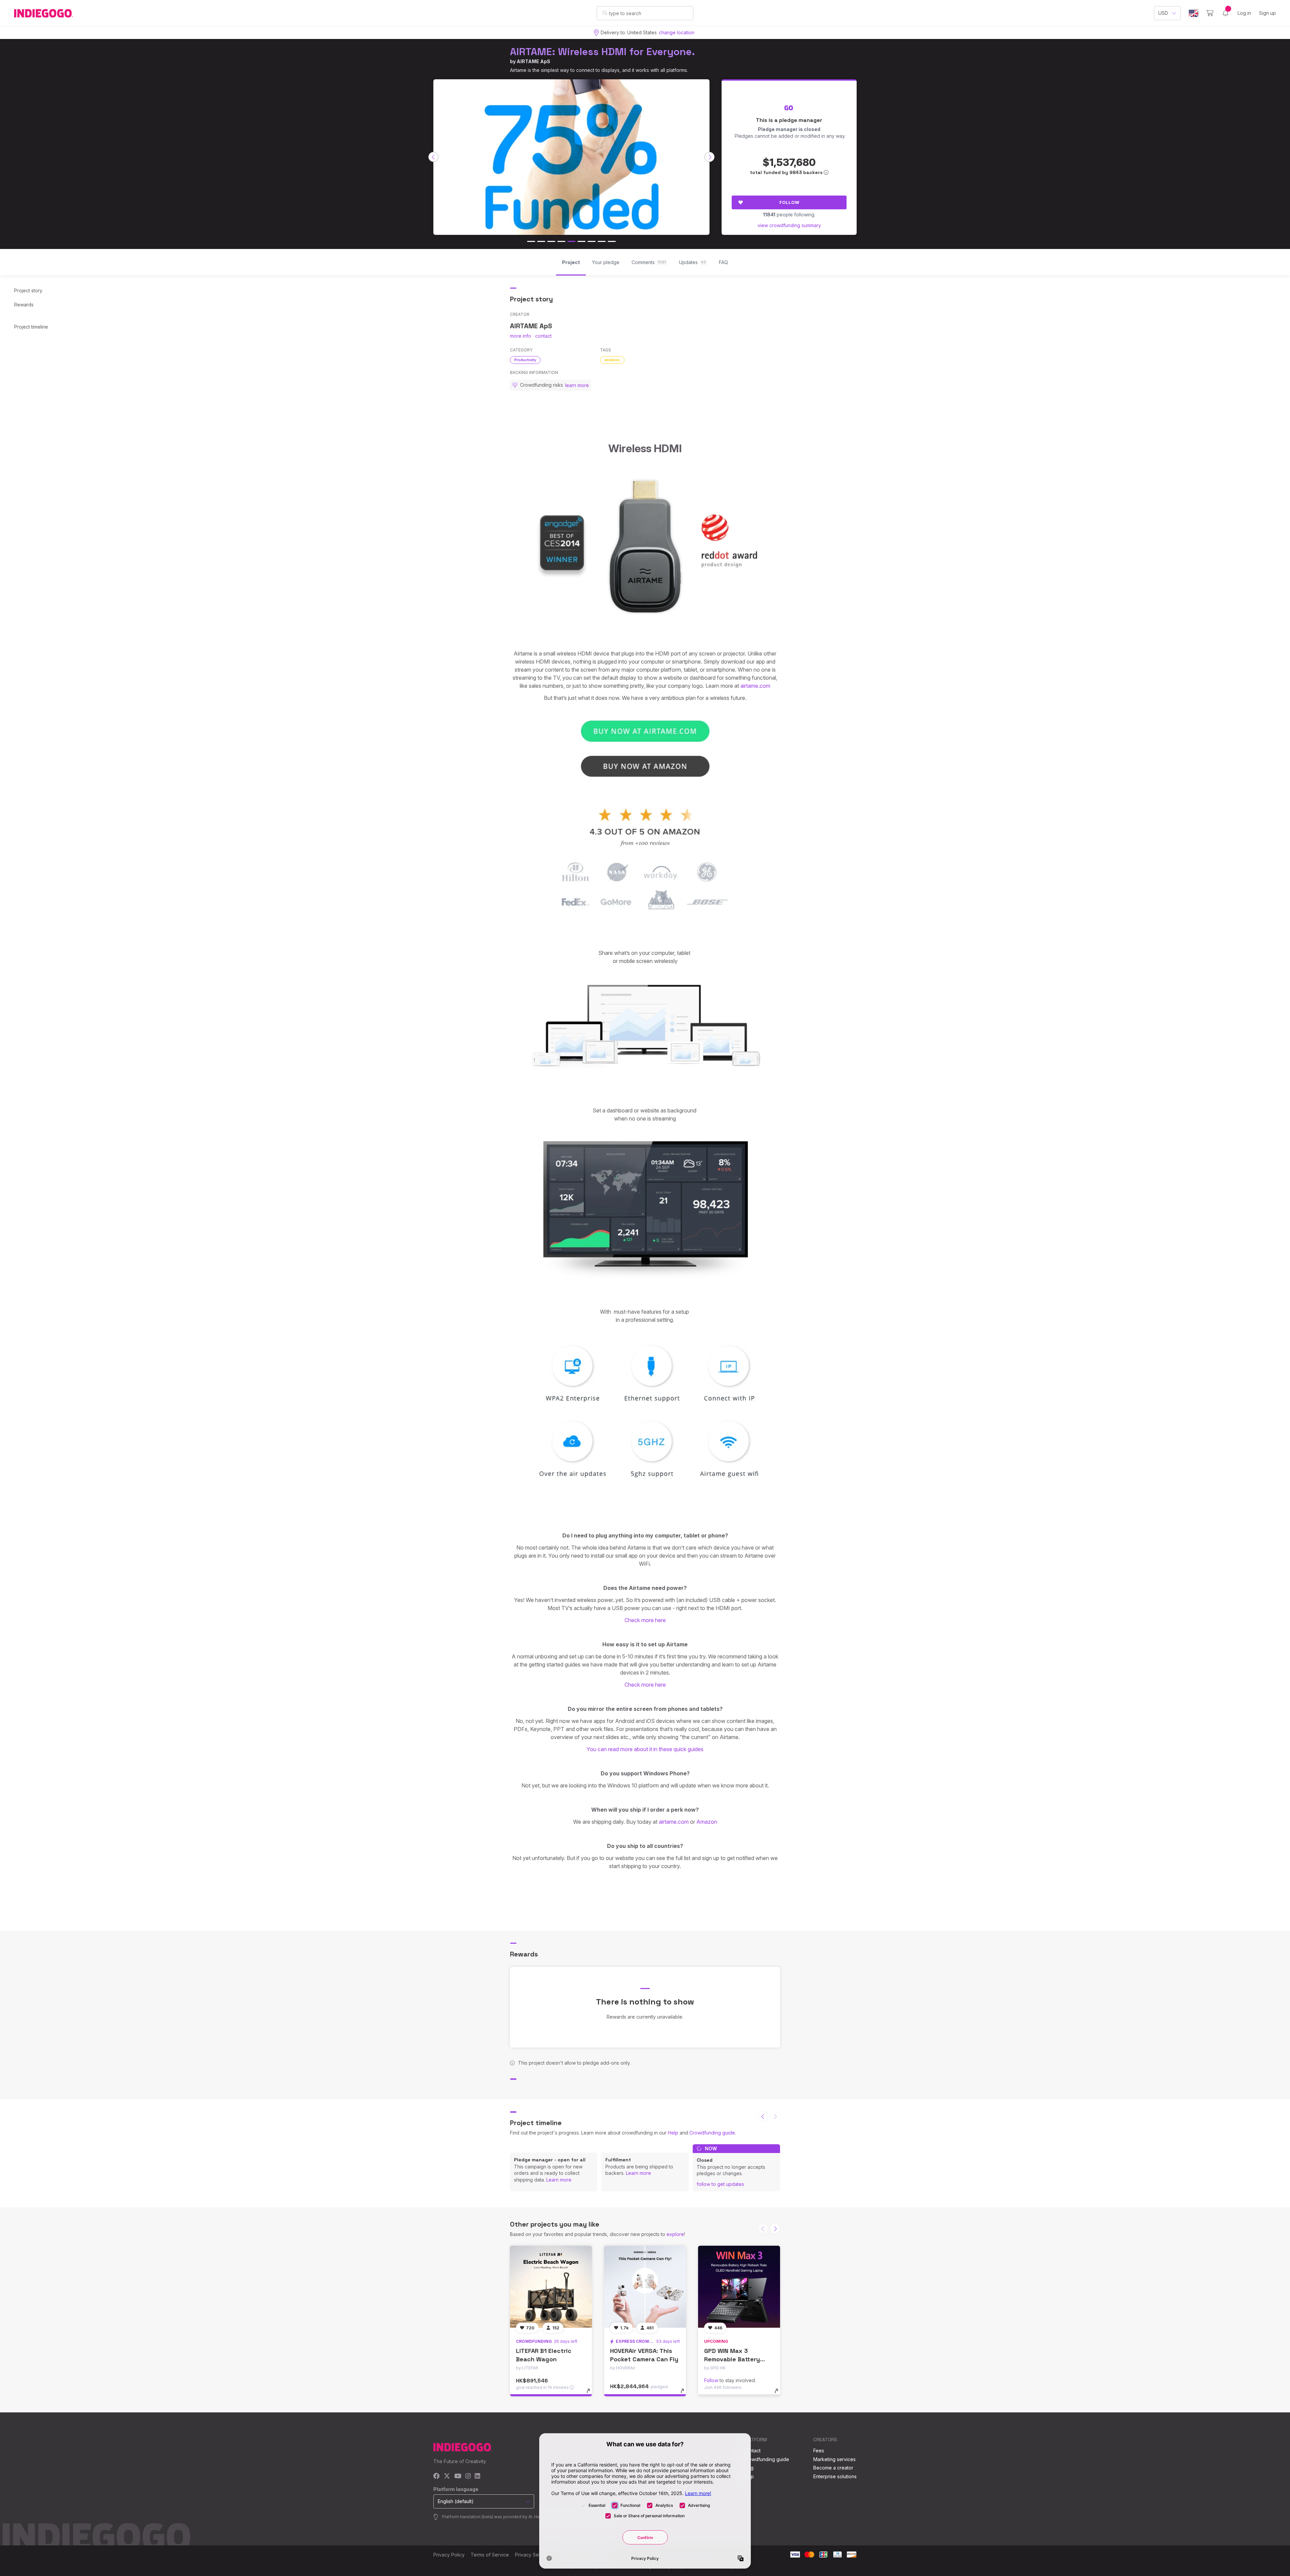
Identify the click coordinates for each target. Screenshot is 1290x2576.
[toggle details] (591, 2394)
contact (543, 336)
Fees (819, 2451)
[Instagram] (468, 2476)
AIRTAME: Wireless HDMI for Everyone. (603, 52)
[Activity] (1225, 13)
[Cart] (1210, 13)
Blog (748, 2468)
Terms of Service (490, 2555)
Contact (752, 2451)
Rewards (24, 305)
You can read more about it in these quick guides (645, 1749)
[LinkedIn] (477, 2476)
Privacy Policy (449, 2555)
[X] (447, 2476)
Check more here (645, 1620)
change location (677, 32)
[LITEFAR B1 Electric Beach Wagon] (551, 2287)
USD (1163, 13)
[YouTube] (458, 2476)
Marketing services (834, 2459)
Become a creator (833, 2468)
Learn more (559, 2180)
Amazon (707, 1822)
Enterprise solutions (835, 2476)
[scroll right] (709, 157)
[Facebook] (437, 2476)
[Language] (1194, 13)
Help (673, 2133)
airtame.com (755, 686)
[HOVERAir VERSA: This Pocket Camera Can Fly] (645, 2287)
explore (675, 2234)
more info (521, 336)
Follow (789, 202)
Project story (28, 290)
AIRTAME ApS (533, 61)
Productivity (525, 360)
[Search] (605, 13)
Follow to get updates (720, 2184)
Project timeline (31, 327)
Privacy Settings (533, 2555)
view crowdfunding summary (789, 225)
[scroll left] (433, 157)
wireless (612, 360)
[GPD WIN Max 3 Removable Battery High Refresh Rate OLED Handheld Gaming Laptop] (739, 2287)
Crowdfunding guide (712, 2133)
